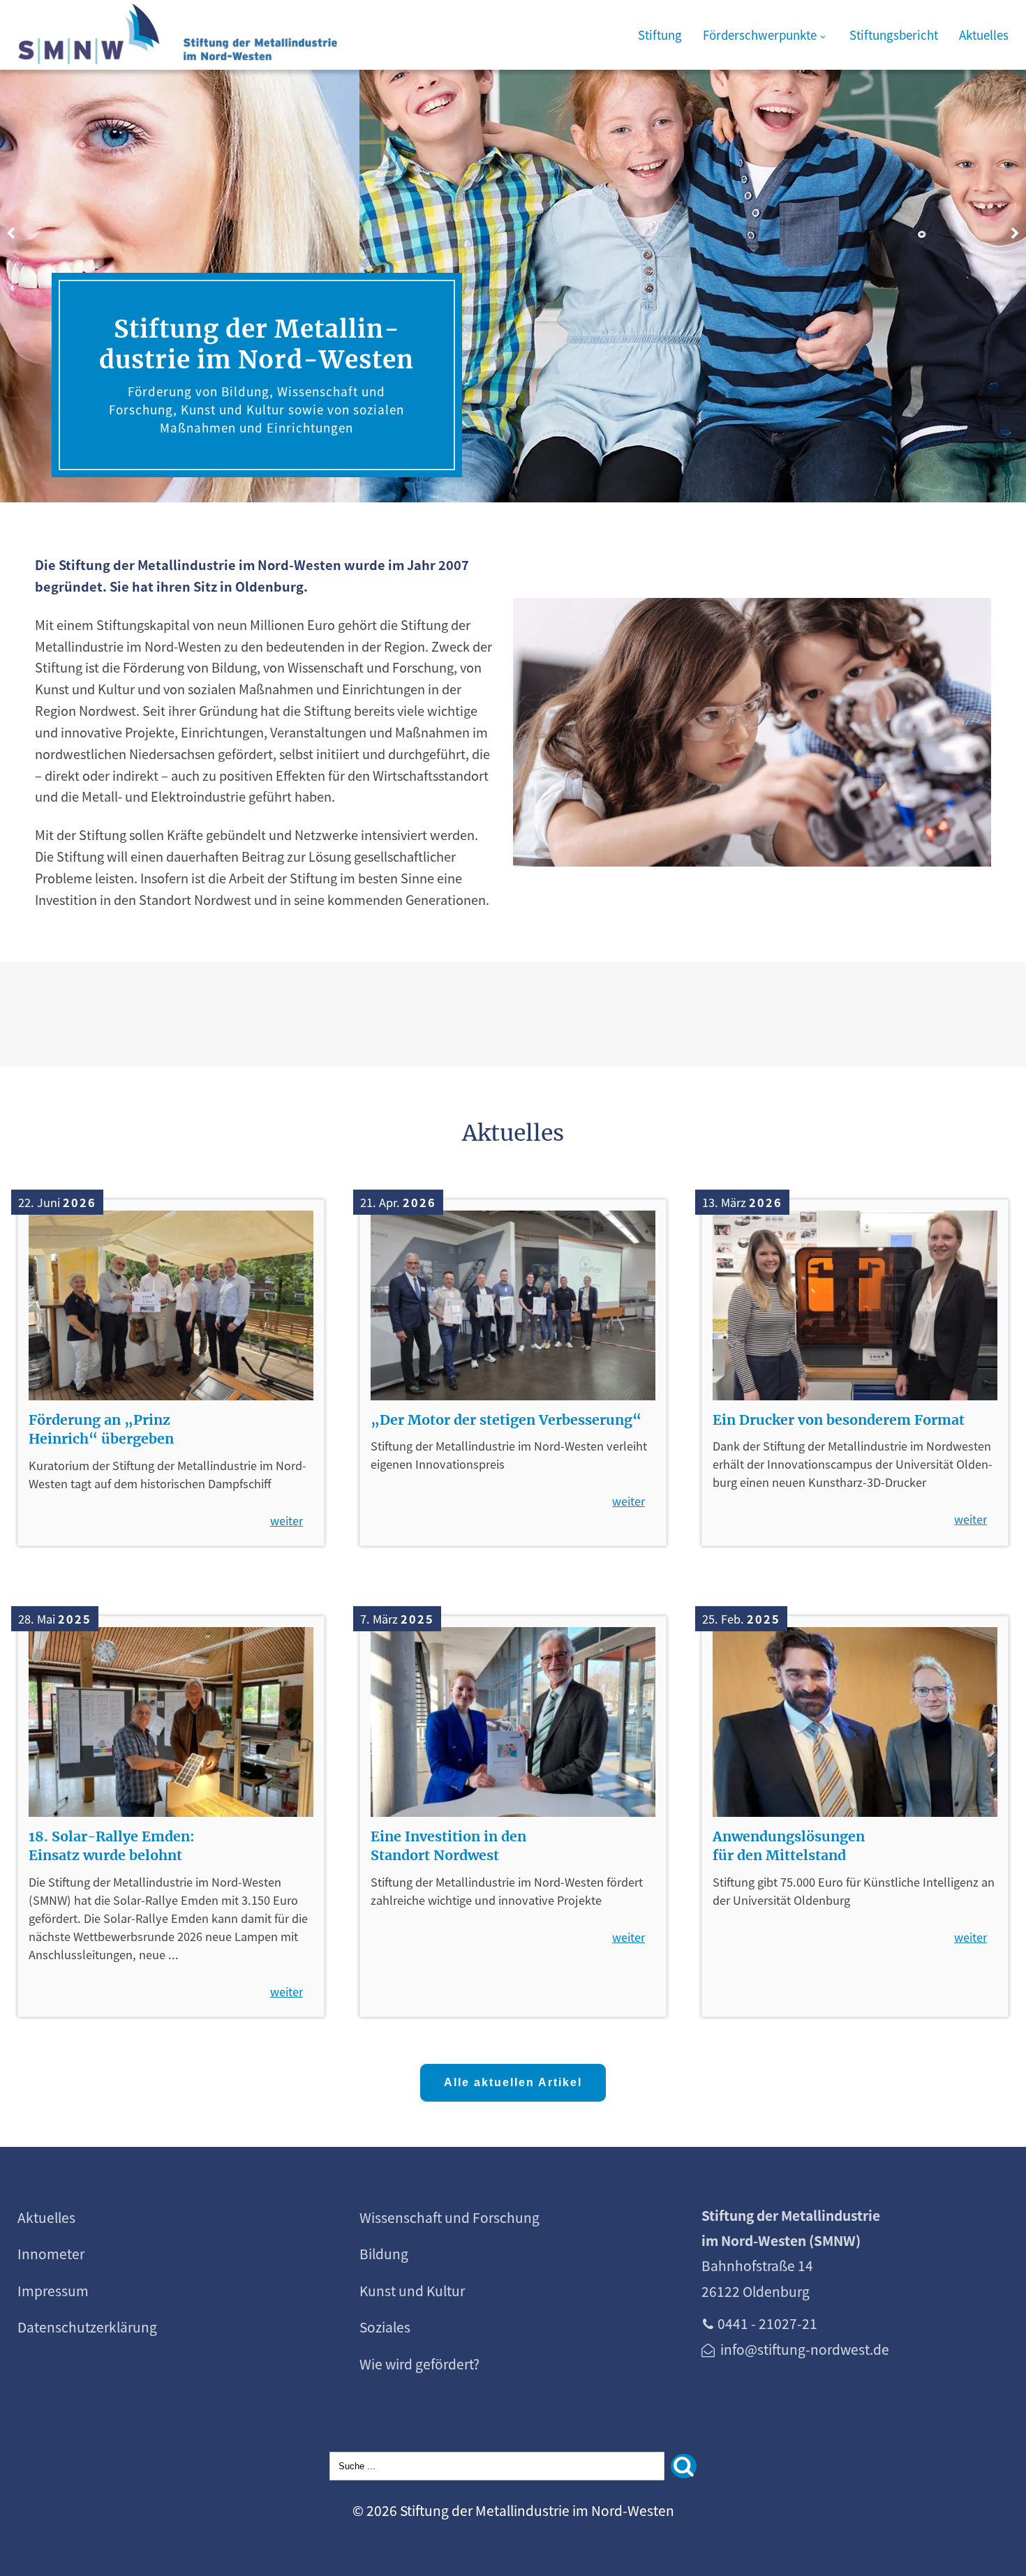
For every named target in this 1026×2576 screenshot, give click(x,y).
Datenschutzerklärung (87, 2327)
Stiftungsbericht (894, 35)
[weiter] (1016, 234)
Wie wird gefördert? (419, 2364)
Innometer (51, 2254)
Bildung (384, 2254)
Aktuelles (984, 35)
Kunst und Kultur (412, 2291)
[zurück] (10, 234)
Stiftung (660, 35)
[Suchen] (684, 2466)
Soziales (385, 2327)
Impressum (53, 2291)
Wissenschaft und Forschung (449, 2217)
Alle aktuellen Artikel (513, 2082)
